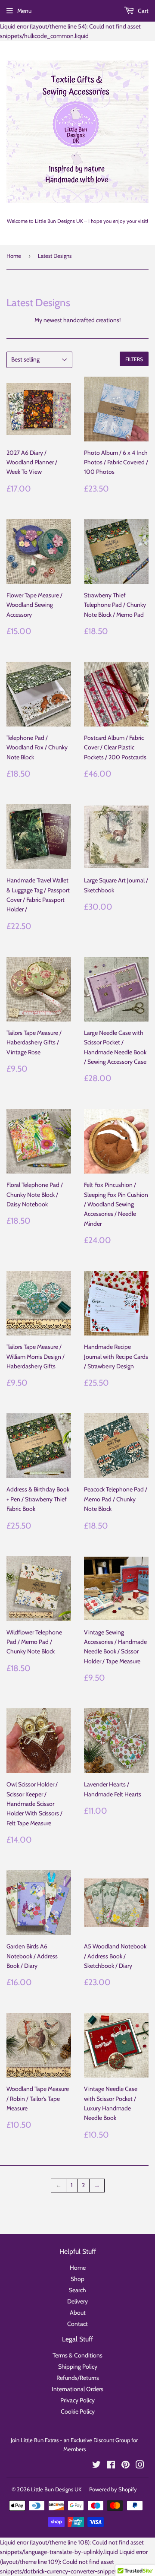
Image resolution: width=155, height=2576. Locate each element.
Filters (134, 359)
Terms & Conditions (77, 2355)
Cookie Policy (78, 2411)
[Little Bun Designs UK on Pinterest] (126, 2466)
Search (77, 2290)
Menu (24, 11)
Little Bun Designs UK (56, 2489)
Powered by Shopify (113, 2489)
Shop (77, 2279)
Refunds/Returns (78, 2378)
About (78, 2313)
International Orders (77, 2389)
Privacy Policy (77, 2400)
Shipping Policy (78, 2367)
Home (14, 256)
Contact (77, 2324)
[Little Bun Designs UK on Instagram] (140, 2466)
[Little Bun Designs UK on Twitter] (96, 2466)
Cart (143, 11)
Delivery (77, 2301)
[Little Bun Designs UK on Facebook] (111, 2466)
